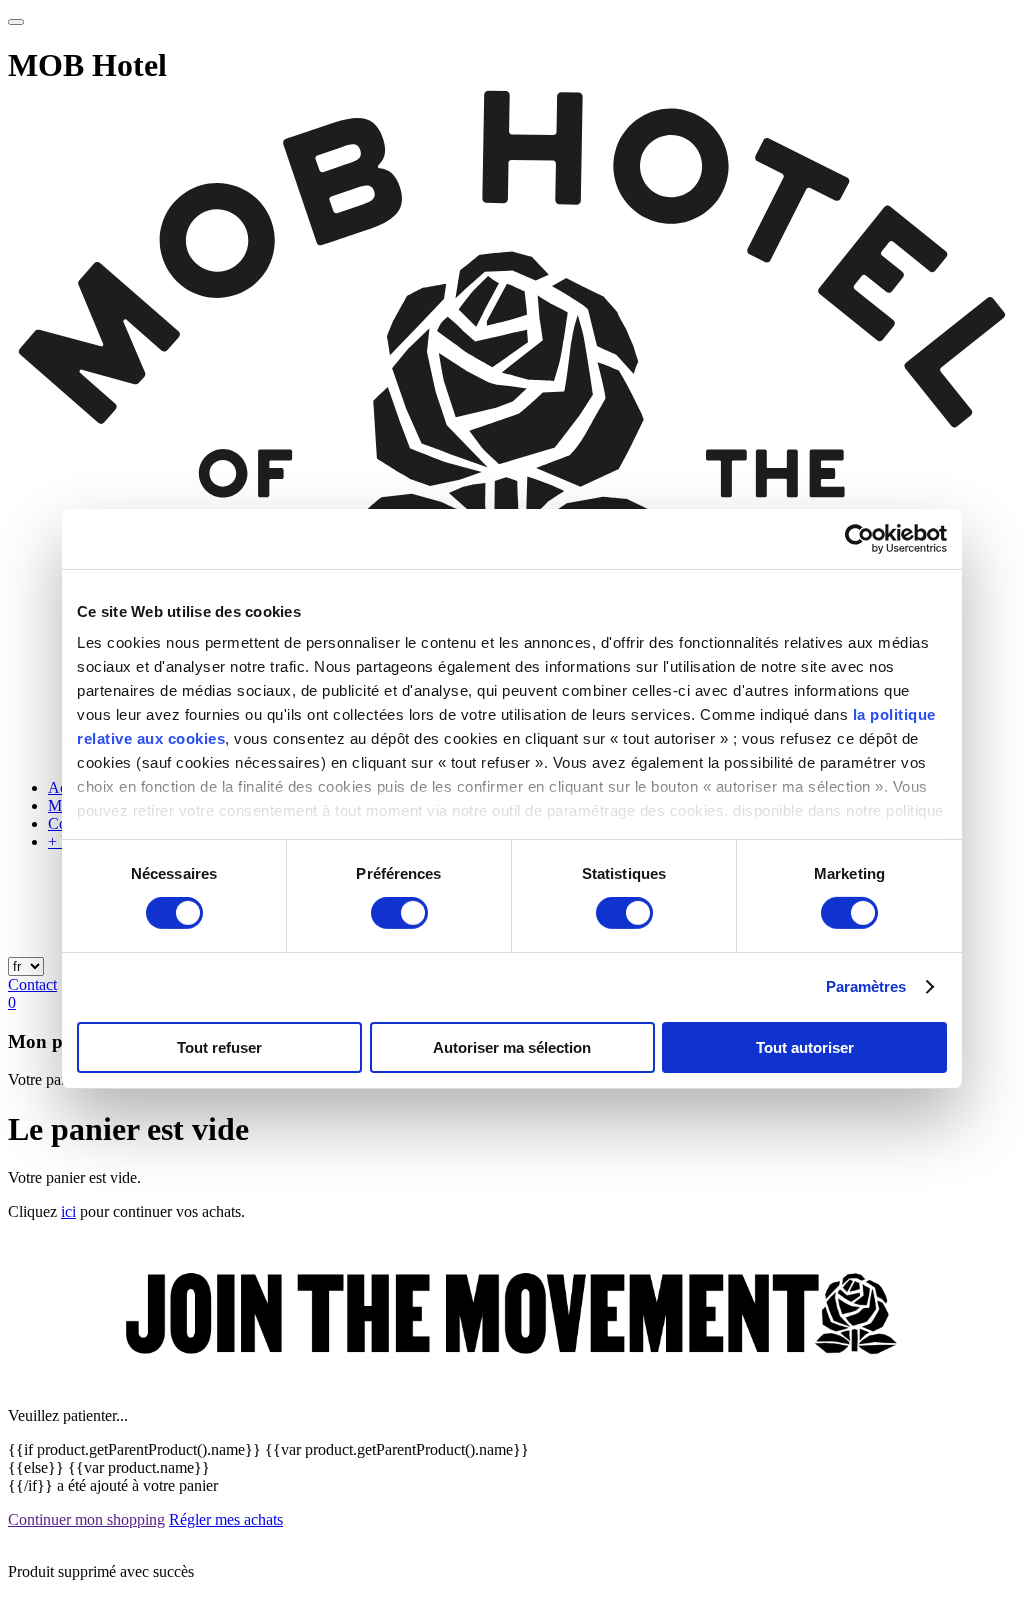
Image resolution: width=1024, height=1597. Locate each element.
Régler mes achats (226, 1519)
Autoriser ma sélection (512, 1047)
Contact (32, 984)
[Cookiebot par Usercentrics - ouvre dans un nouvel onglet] (859, 538)
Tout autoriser (805, 1047)
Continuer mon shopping (86, 1519)
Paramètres (866, 986)
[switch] (399, 913)
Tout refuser (219, 1047)
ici (68, 1211)
